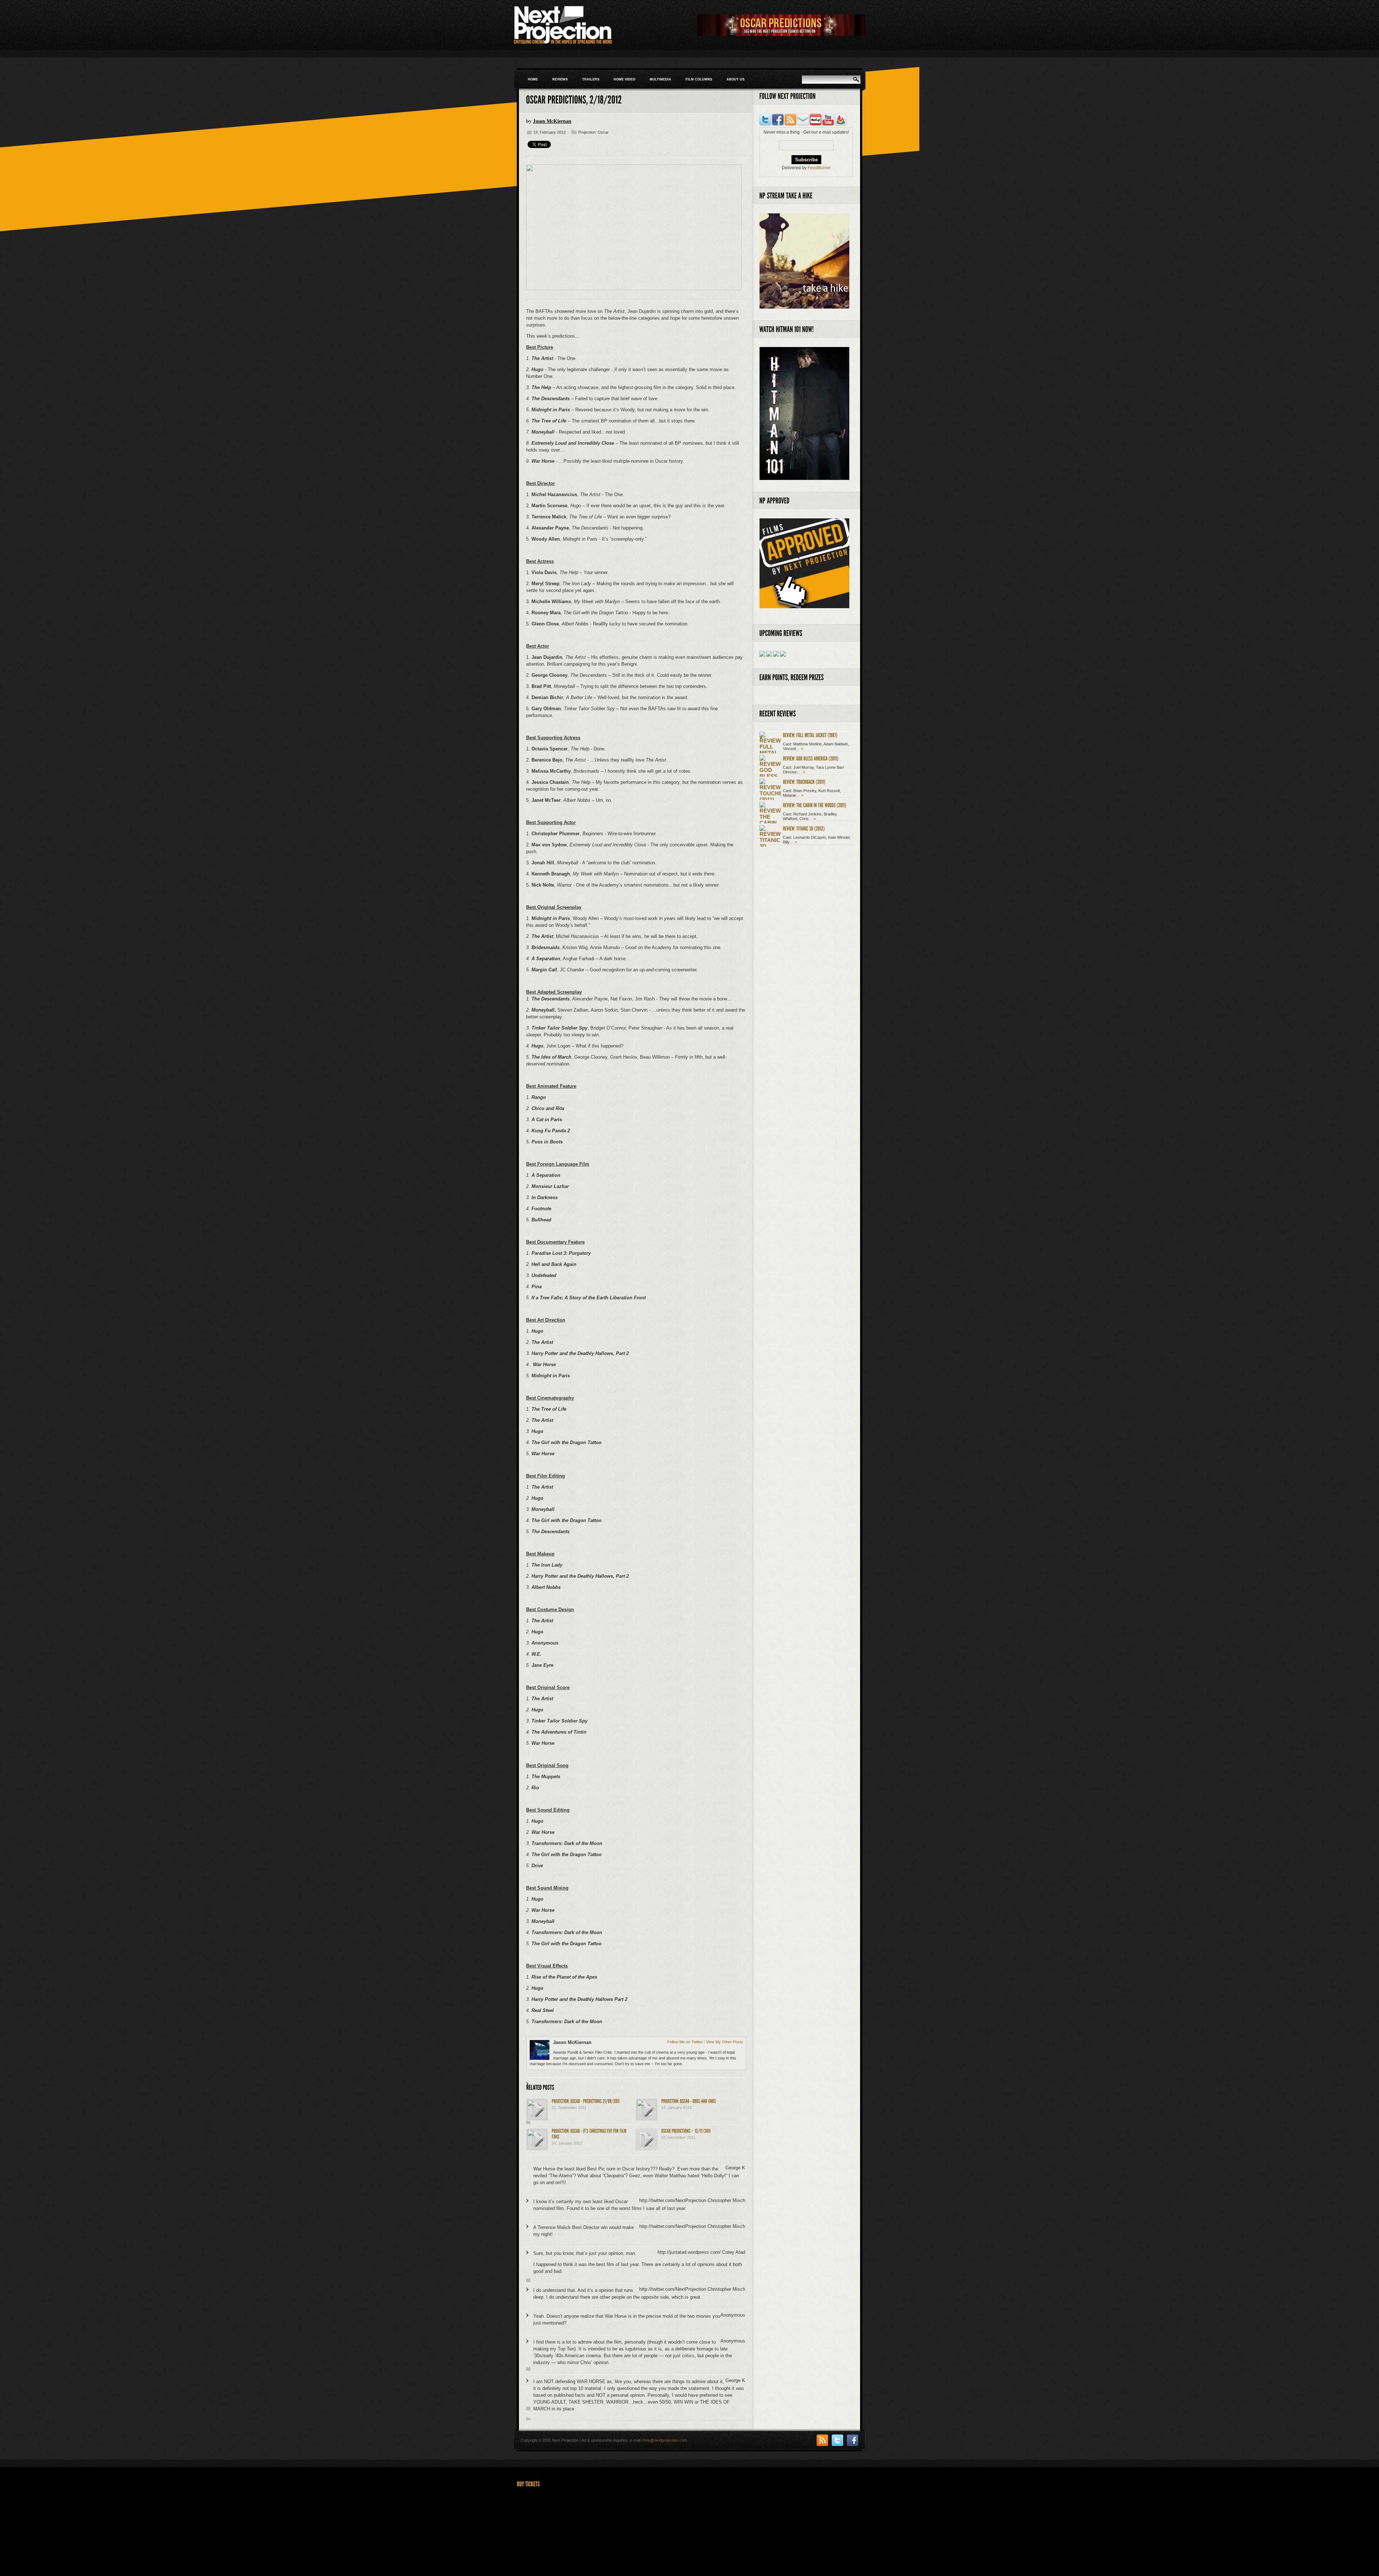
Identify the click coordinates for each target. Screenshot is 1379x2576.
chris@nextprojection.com (664, 2440)
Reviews (560, 79)
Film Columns (699, 79)
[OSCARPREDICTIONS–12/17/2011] (686, 2131)
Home (533, 79)
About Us (735, 79)
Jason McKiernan (552, 121)
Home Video (625, 79)
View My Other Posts (725, 2042)
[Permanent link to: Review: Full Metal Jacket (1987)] (810, 735)
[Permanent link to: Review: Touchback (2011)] (804, 781)
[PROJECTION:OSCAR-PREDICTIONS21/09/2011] (586, 2101)
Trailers (591, 79)
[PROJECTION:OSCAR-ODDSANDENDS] (689, 2101)
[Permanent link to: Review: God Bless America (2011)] (811, 758)
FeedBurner (819, 168)
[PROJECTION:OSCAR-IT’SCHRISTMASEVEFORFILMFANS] (589, 2134)
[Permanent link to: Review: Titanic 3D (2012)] (804, 828)
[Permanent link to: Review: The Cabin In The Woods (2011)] (815, 805)
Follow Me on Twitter (685, 2042)
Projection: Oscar (593, 132)
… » (799, 749)
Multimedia (660, 79)
